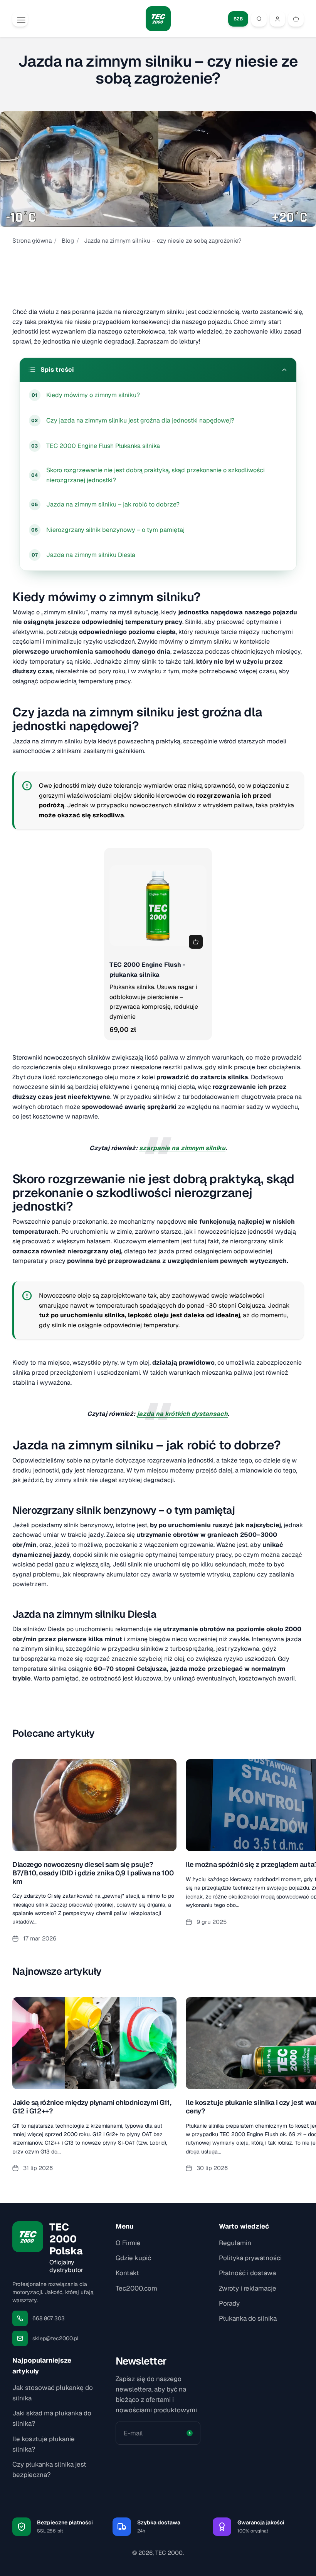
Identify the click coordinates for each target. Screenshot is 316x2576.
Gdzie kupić (133, 2258)
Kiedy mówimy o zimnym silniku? (93, 395)
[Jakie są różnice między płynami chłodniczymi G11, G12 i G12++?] (94, 2089)
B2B (238, 19)
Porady (229, 2303)
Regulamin (235, 2243)
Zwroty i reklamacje (248, 2288)
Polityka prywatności (250, 2258)
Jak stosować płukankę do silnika (53, 2393)
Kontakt (127, 2273)
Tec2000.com (136, 2288)
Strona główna (32, 241)
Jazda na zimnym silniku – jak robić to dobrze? (113, 504)
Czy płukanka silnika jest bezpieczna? (49, 2470)
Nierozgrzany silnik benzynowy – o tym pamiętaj (115, 530)
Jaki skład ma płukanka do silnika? (52, 2418)
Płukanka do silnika (248, 2318)
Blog (68, 241)
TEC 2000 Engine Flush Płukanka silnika (103, 446)
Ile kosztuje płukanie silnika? (44, 2444)
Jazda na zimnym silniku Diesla (91, 555)
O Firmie (128, 2243)
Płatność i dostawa (247, 2273)
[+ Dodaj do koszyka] (196, 942)
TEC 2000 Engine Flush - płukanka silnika (147, 970)
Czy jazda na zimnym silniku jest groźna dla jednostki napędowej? (140, 420)
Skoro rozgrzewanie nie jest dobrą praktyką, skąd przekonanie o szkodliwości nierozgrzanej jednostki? (155, 475)
